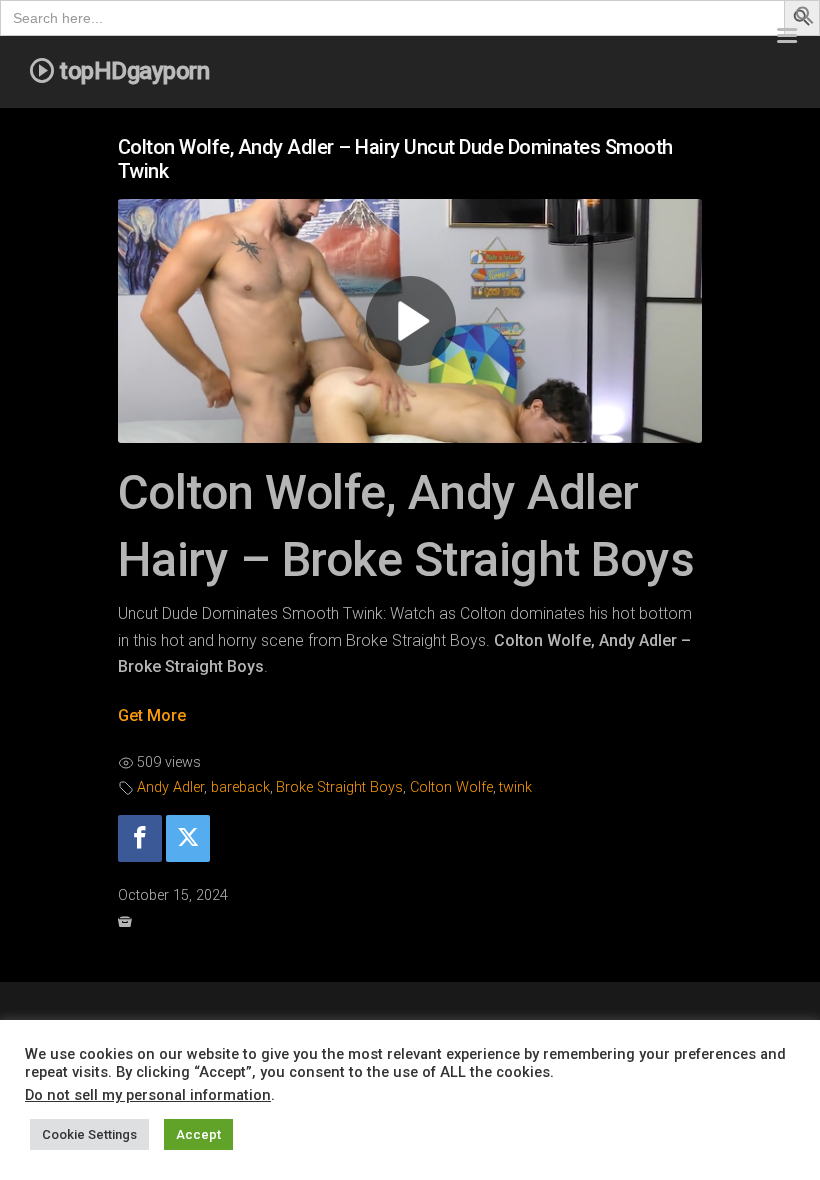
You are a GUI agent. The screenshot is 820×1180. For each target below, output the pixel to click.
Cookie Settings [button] (89, 1134)
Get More (152, 715)
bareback (240, 787)
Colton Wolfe (451, 787)
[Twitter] (188, 838)
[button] (805, 19)
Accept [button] (198, 1134)
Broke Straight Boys (339, 787)
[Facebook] (140, 838)
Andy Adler (170, 787)
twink (515, 787)
